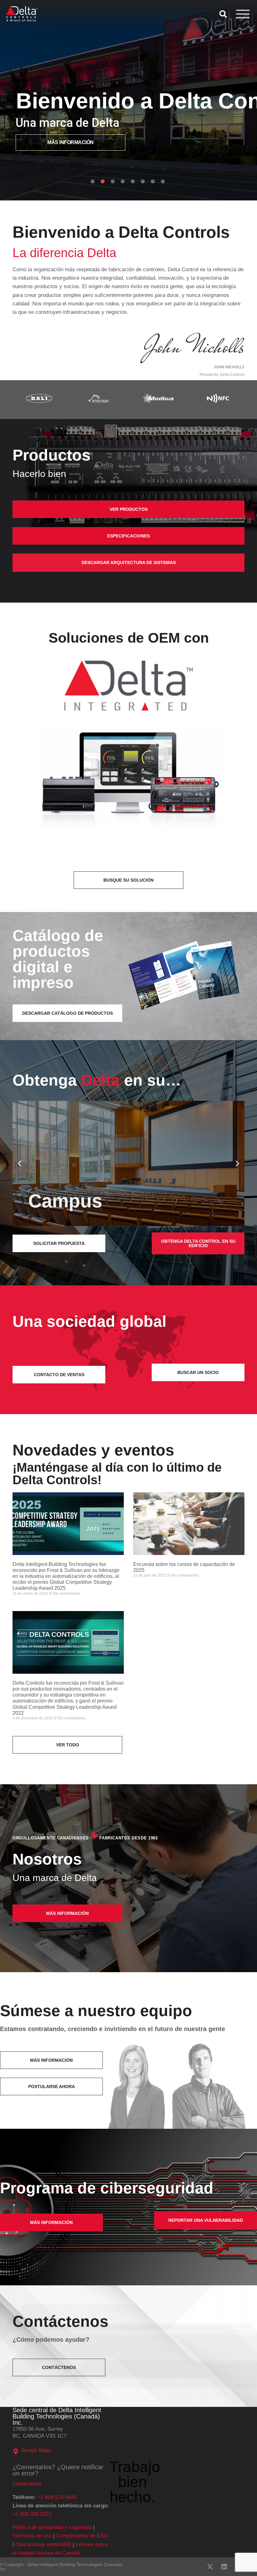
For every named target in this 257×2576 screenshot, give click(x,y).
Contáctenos (27, 2484)
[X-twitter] (210, 2567)
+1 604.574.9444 (57, 2497)
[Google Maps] (16, 2452)
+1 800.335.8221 (32, 2514)
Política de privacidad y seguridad (52, 2527)
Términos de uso (32, 2536)
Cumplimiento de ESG (82, 2536)
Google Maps (36, 2450)
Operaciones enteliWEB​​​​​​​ (43, 2545)
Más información (71, 142)
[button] (20, 1164)
